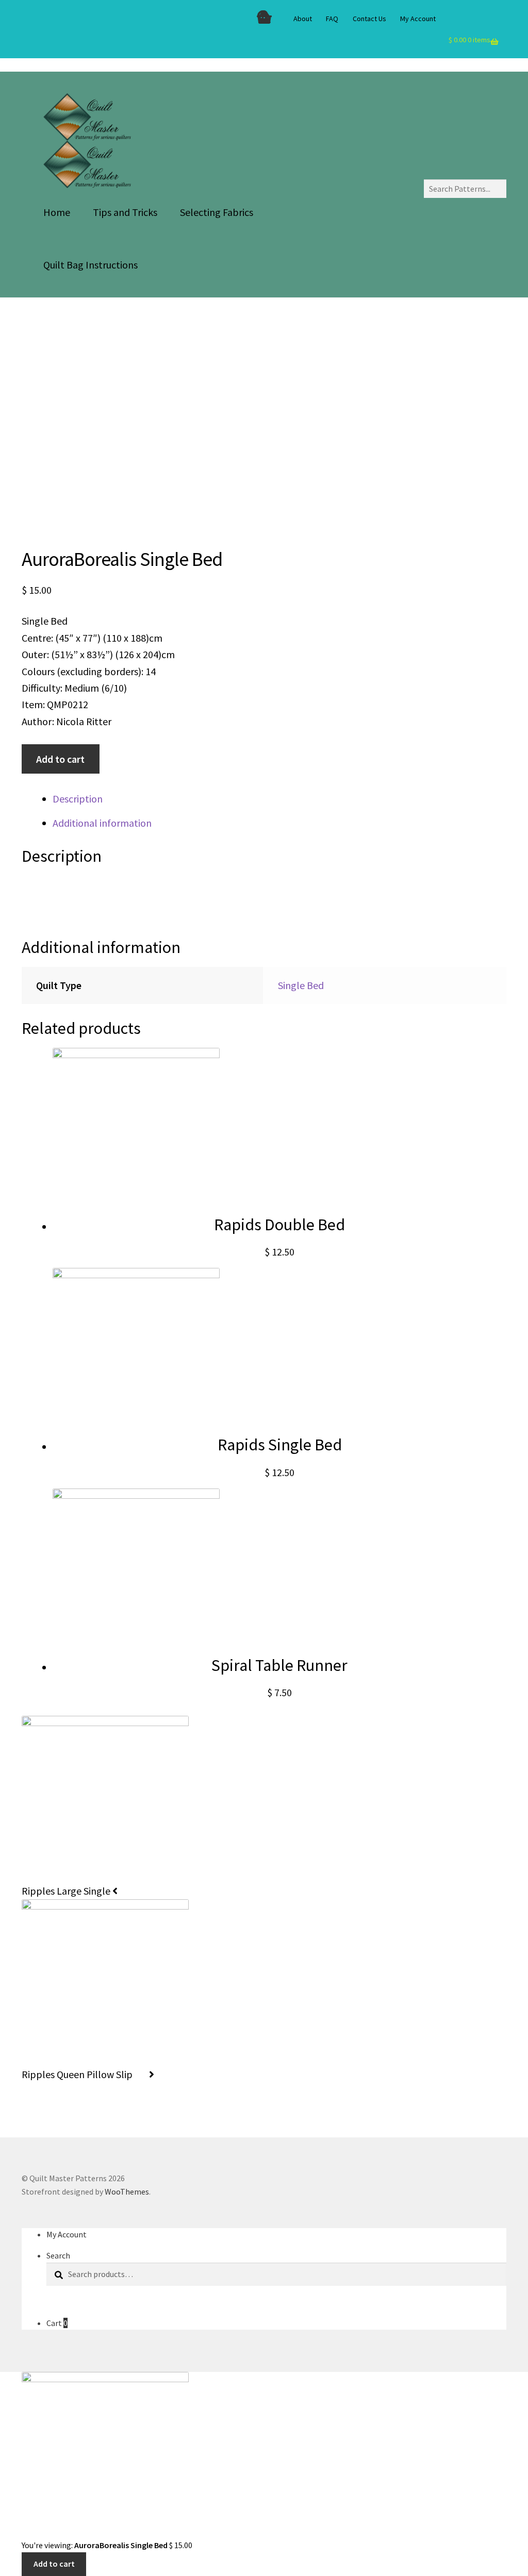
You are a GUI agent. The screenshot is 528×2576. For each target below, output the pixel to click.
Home (57, 212)
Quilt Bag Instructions (90, 265)
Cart (57, 2323)
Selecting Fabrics (217, 212)
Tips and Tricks (125, 212)
